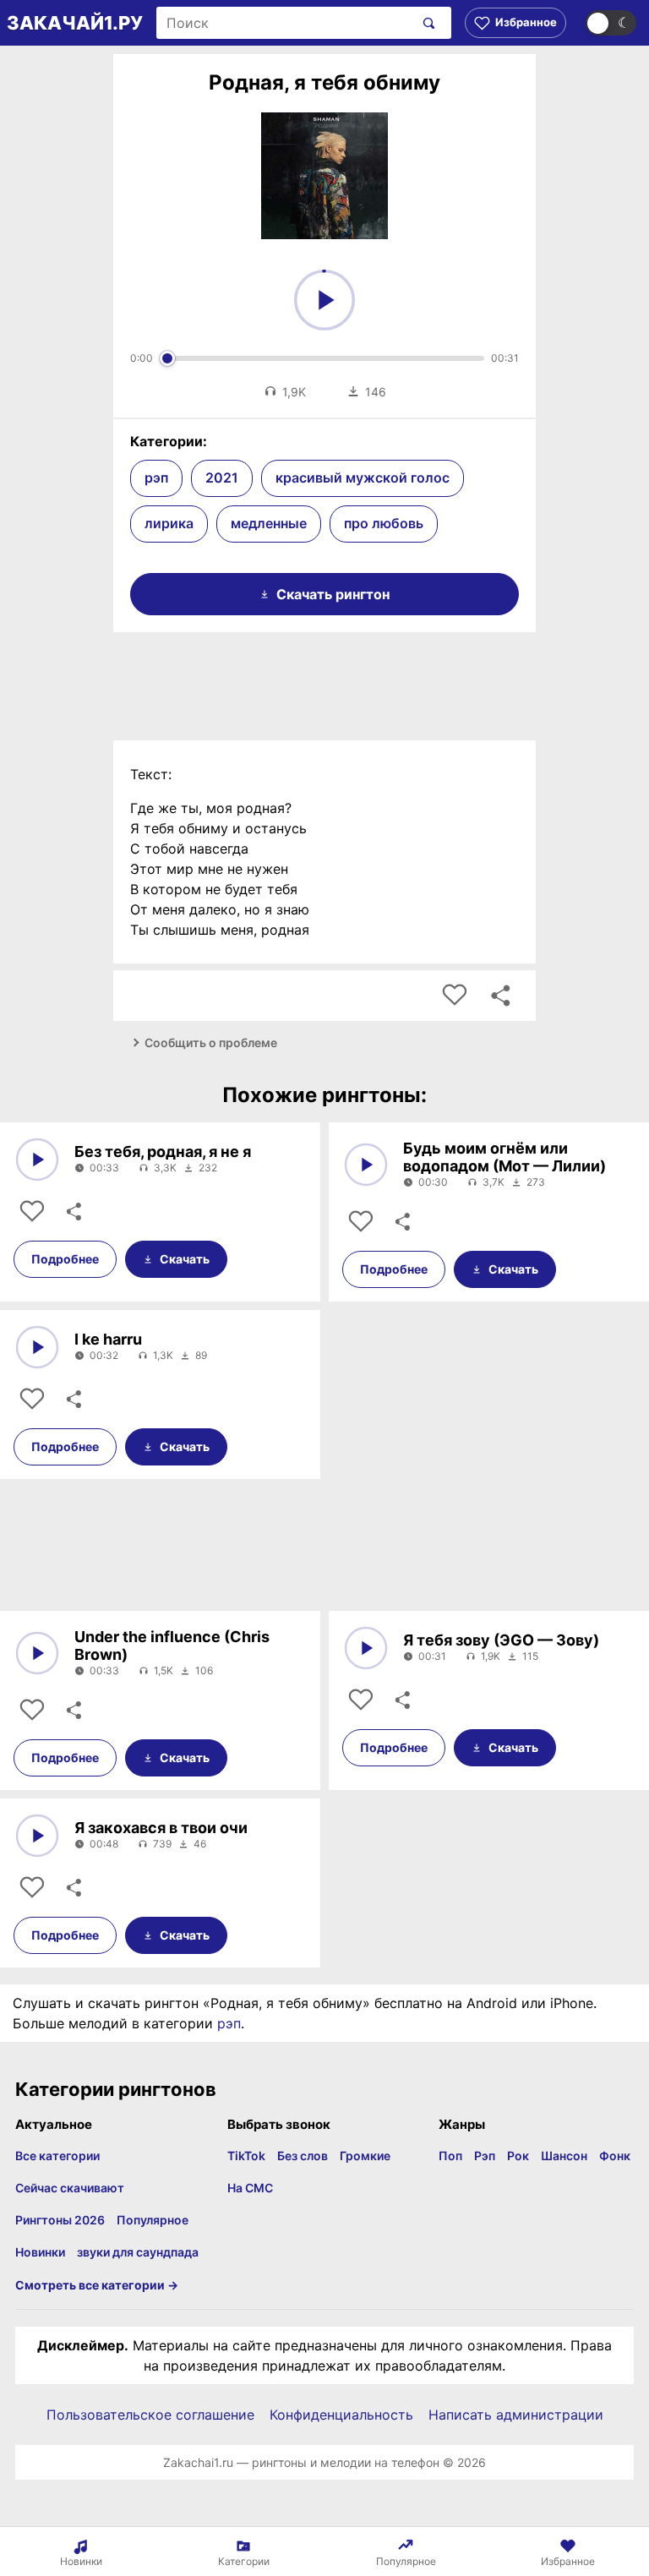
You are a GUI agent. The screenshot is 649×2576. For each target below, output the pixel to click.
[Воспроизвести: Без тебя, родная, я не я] (37, 1160)
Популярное (153, 2220)
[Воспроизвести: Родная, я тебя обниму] (324, 300)
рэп (156, 478)
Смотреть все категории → (97, 2285)
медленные (269, 523)
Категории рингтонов (116, 2089)
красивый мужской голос (363, 478)
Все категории (57, 2156)
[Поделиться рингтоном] (500, 996)
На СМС (250, 2188)
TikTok (246, 2156)
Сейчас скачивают (70, 2188)
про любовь (384, 523)
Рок (518, 2156)
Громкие (365, 2156)
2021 (222, 478)
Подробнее (65, 1259)
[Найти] (425, 23)
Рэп (485, 2156)
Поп (450, 2156)
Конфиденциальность (341, 2415)
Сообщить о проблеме (211, 1042)
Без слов (303, 2156)
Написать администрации (516, 2415)
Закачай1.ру (75, 23)
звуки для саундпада (138, 2252)
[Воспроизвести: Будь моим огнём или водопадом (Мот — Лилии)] (366, 1165)
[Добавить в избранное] (455, 996)
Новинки (40, 2252)
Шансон (564, 2156)
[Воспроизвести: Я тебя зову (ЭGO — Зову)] (366, 1648)
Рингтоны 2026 (60, 2220)
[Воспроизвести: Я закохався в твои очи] (37, 1836)
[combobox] (285, 23)
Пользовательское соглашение (150, 2415)
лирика (169, 523)
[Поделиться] (73, 1212)
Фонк (615, 2156)
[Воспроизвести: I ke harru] (37, 1347)
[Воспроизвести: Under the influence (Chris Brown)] (37, 1653)
